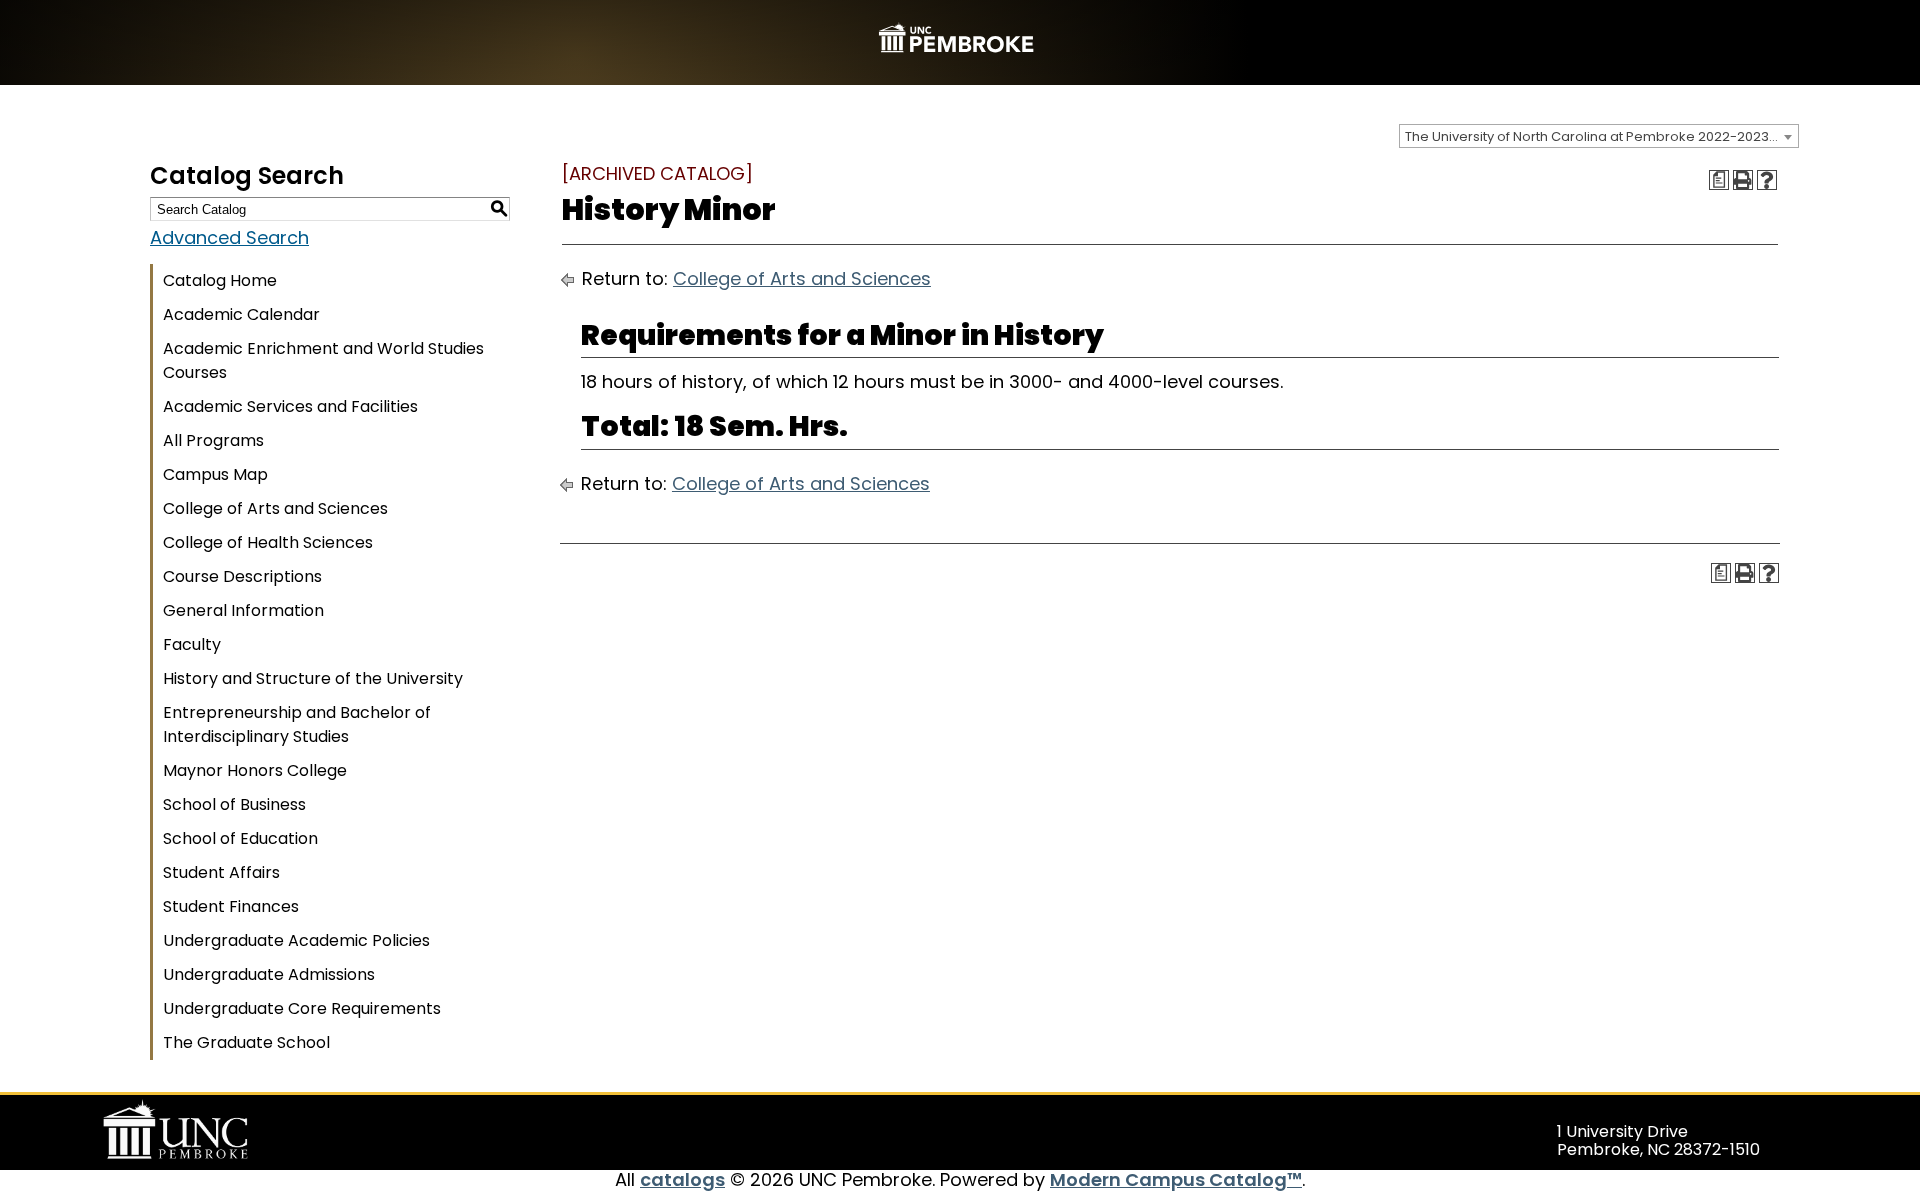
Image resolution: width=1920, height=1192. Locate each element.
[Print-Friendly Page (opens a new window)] (1743, 180)
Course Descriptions (242, 576)
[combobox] (1599, 136)
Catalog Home (220, 280)
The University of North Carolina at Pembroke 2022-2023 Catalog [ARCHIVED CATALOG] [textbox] (1601, 136)
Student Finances (231, 906)
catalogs (682, 1179)
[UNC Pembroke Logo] (214, 1130)
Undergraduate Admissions (269, 974)
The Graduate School (246, 1042)
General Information (243, 610)
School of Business (234, 804)
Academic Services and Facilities (290, 406)
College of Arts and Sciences (275, 508)
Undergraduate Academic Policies (296, 940)
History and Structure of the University (313, 678)
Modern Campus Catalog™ (1176, 1179)
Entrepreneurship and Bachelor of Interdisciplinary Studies (297, 724)
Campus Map (215, 474)
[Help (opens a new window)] (1767, 180)
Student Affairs (221, 872)
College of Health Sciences (268, 542)
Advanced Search (229, 237)
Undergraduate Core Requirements (302, 1008)
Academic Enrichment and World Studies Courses (323, 360)
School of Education (240, 838)
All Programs (213, 440)
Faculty (192, 644)
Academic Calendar (241, 314)
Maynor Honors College (255, 770)
